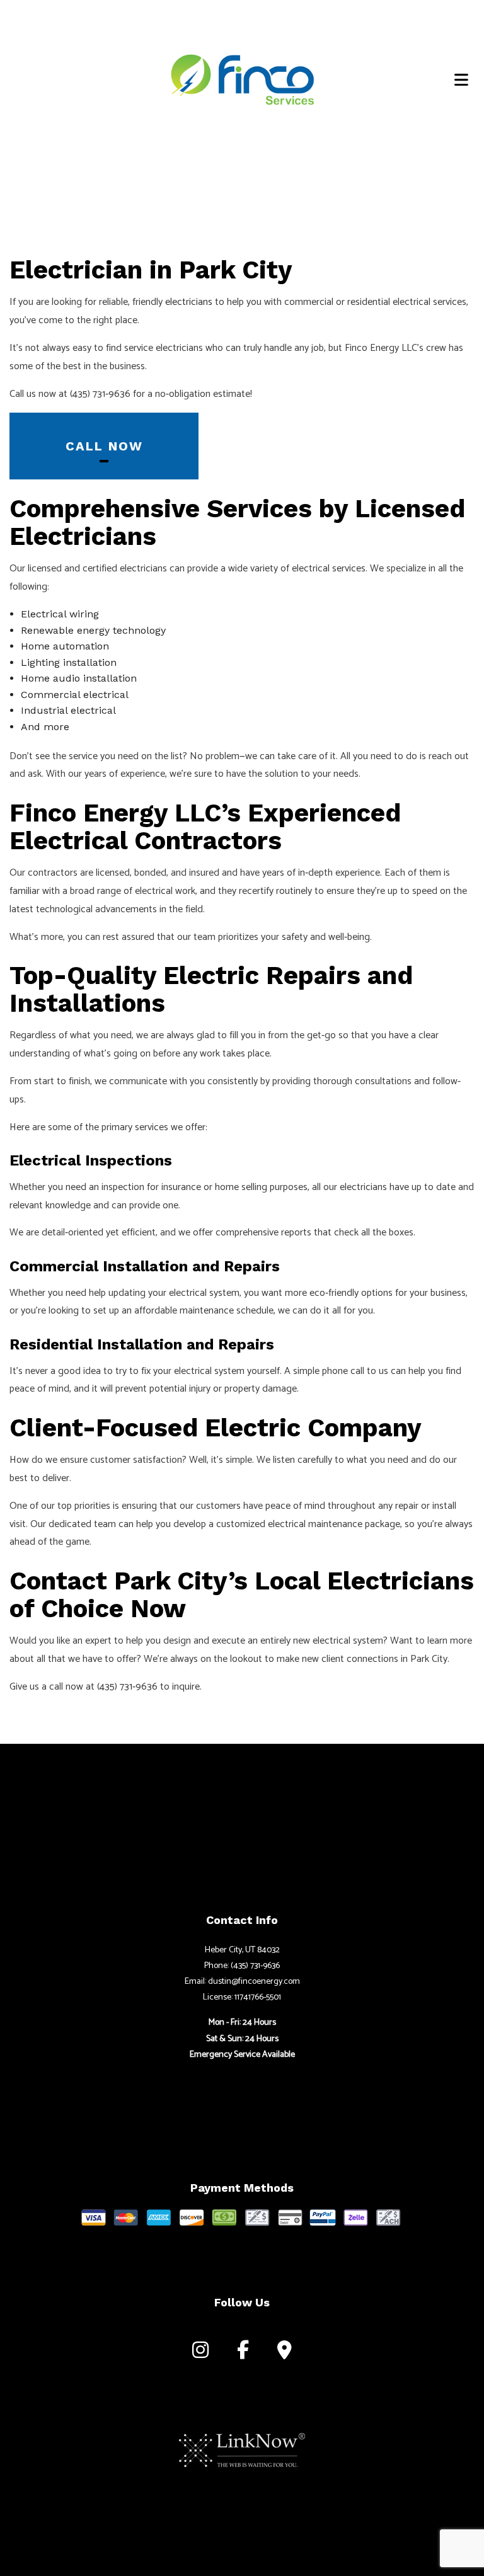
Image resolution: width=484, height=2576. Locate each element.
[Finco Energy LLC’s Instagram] (200, 2353)
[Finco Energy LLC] (242, 77)
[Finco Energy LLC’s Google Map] (285, 2353)
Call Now (104, 446)
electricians (189, 302)
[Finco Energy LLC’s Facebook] (243, 2353)
